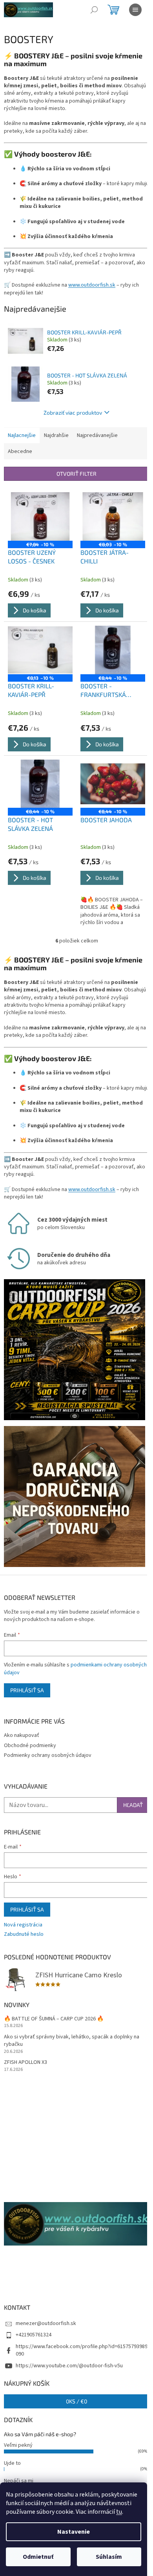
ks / (76, 2401)
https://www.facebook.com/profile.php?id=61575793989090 (82, 2350)
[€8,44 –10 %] (113, 650)
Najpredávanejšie (97, 435)
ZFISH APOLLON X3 (25, 2062)
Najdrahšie (56, 435)
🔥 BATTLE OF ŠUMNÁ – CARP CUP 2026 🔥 (54, 2019)
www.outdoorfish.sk (92, 285)
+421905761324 (34, 2335)
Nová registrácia (23, 1925)
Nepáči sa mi (19, 2481)
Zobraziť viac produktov (73, 412)
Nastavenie (74, 2532)
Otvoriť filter (76, 474)
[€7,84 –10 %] (40, 516)
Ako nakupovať (22, 1735)
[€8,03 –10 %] (113, 516)
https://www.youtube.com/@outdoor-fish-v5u (69, 2366)
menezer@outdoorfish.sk (46, 2323)
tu (119, 2512)
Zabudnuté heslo (24, 1934)
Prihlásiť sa (27, 1690)
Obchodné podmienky (30, 1746)
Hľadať (133, 1805)
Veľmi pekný (18, 2445)
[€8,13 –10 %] (40, 650)
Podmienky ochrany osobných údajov (48, 1755)
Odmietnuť (38, 2557)
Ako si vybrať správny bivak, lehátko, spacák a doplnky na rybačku (72, 2041)
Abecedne (20, 451)
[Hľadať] (94, 10)
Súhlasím (109, 2557)
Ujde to (12, 2463)
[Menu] (135, 10)
